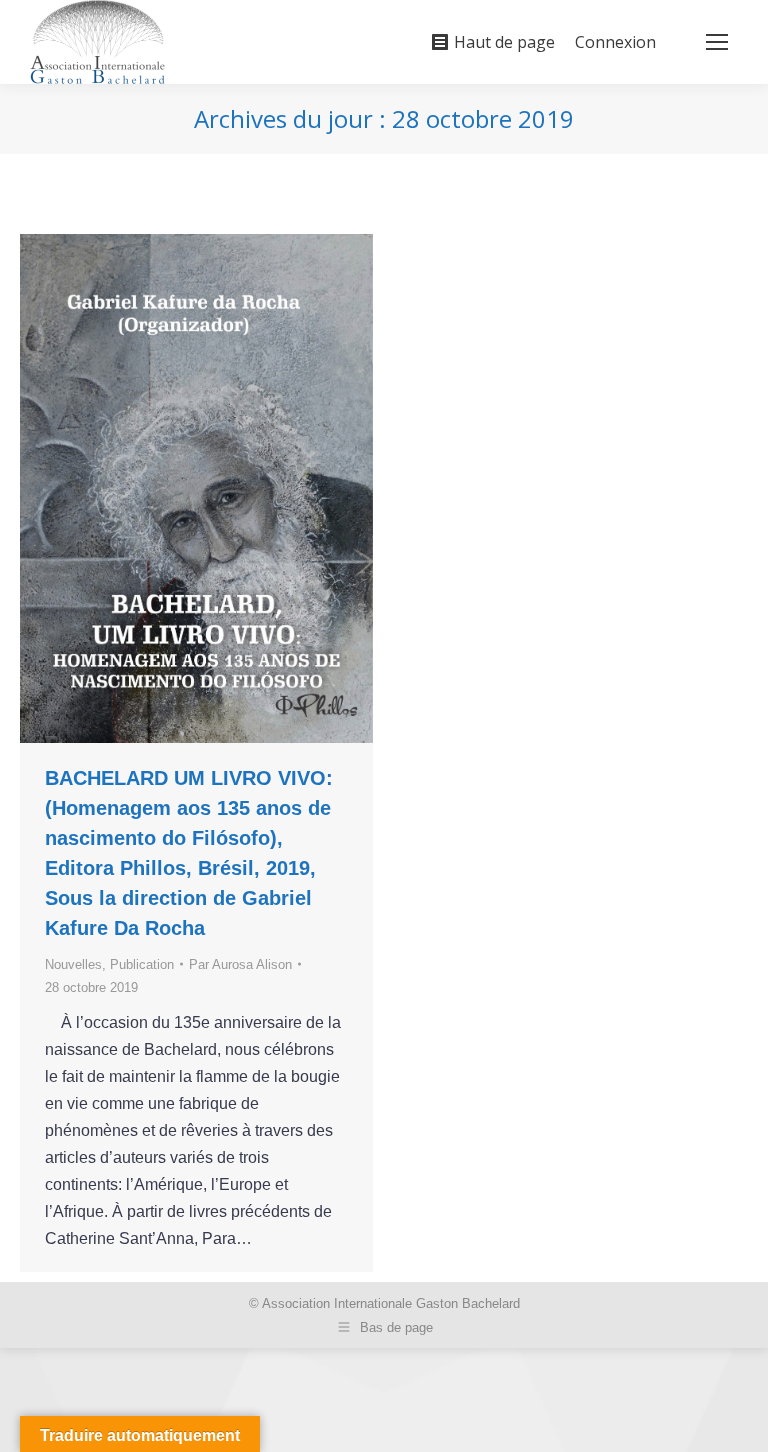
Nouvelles (73, 964)
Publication (142, 964)
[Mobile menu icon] (717, 42)
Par (240, 964)
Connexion (615, 42)
